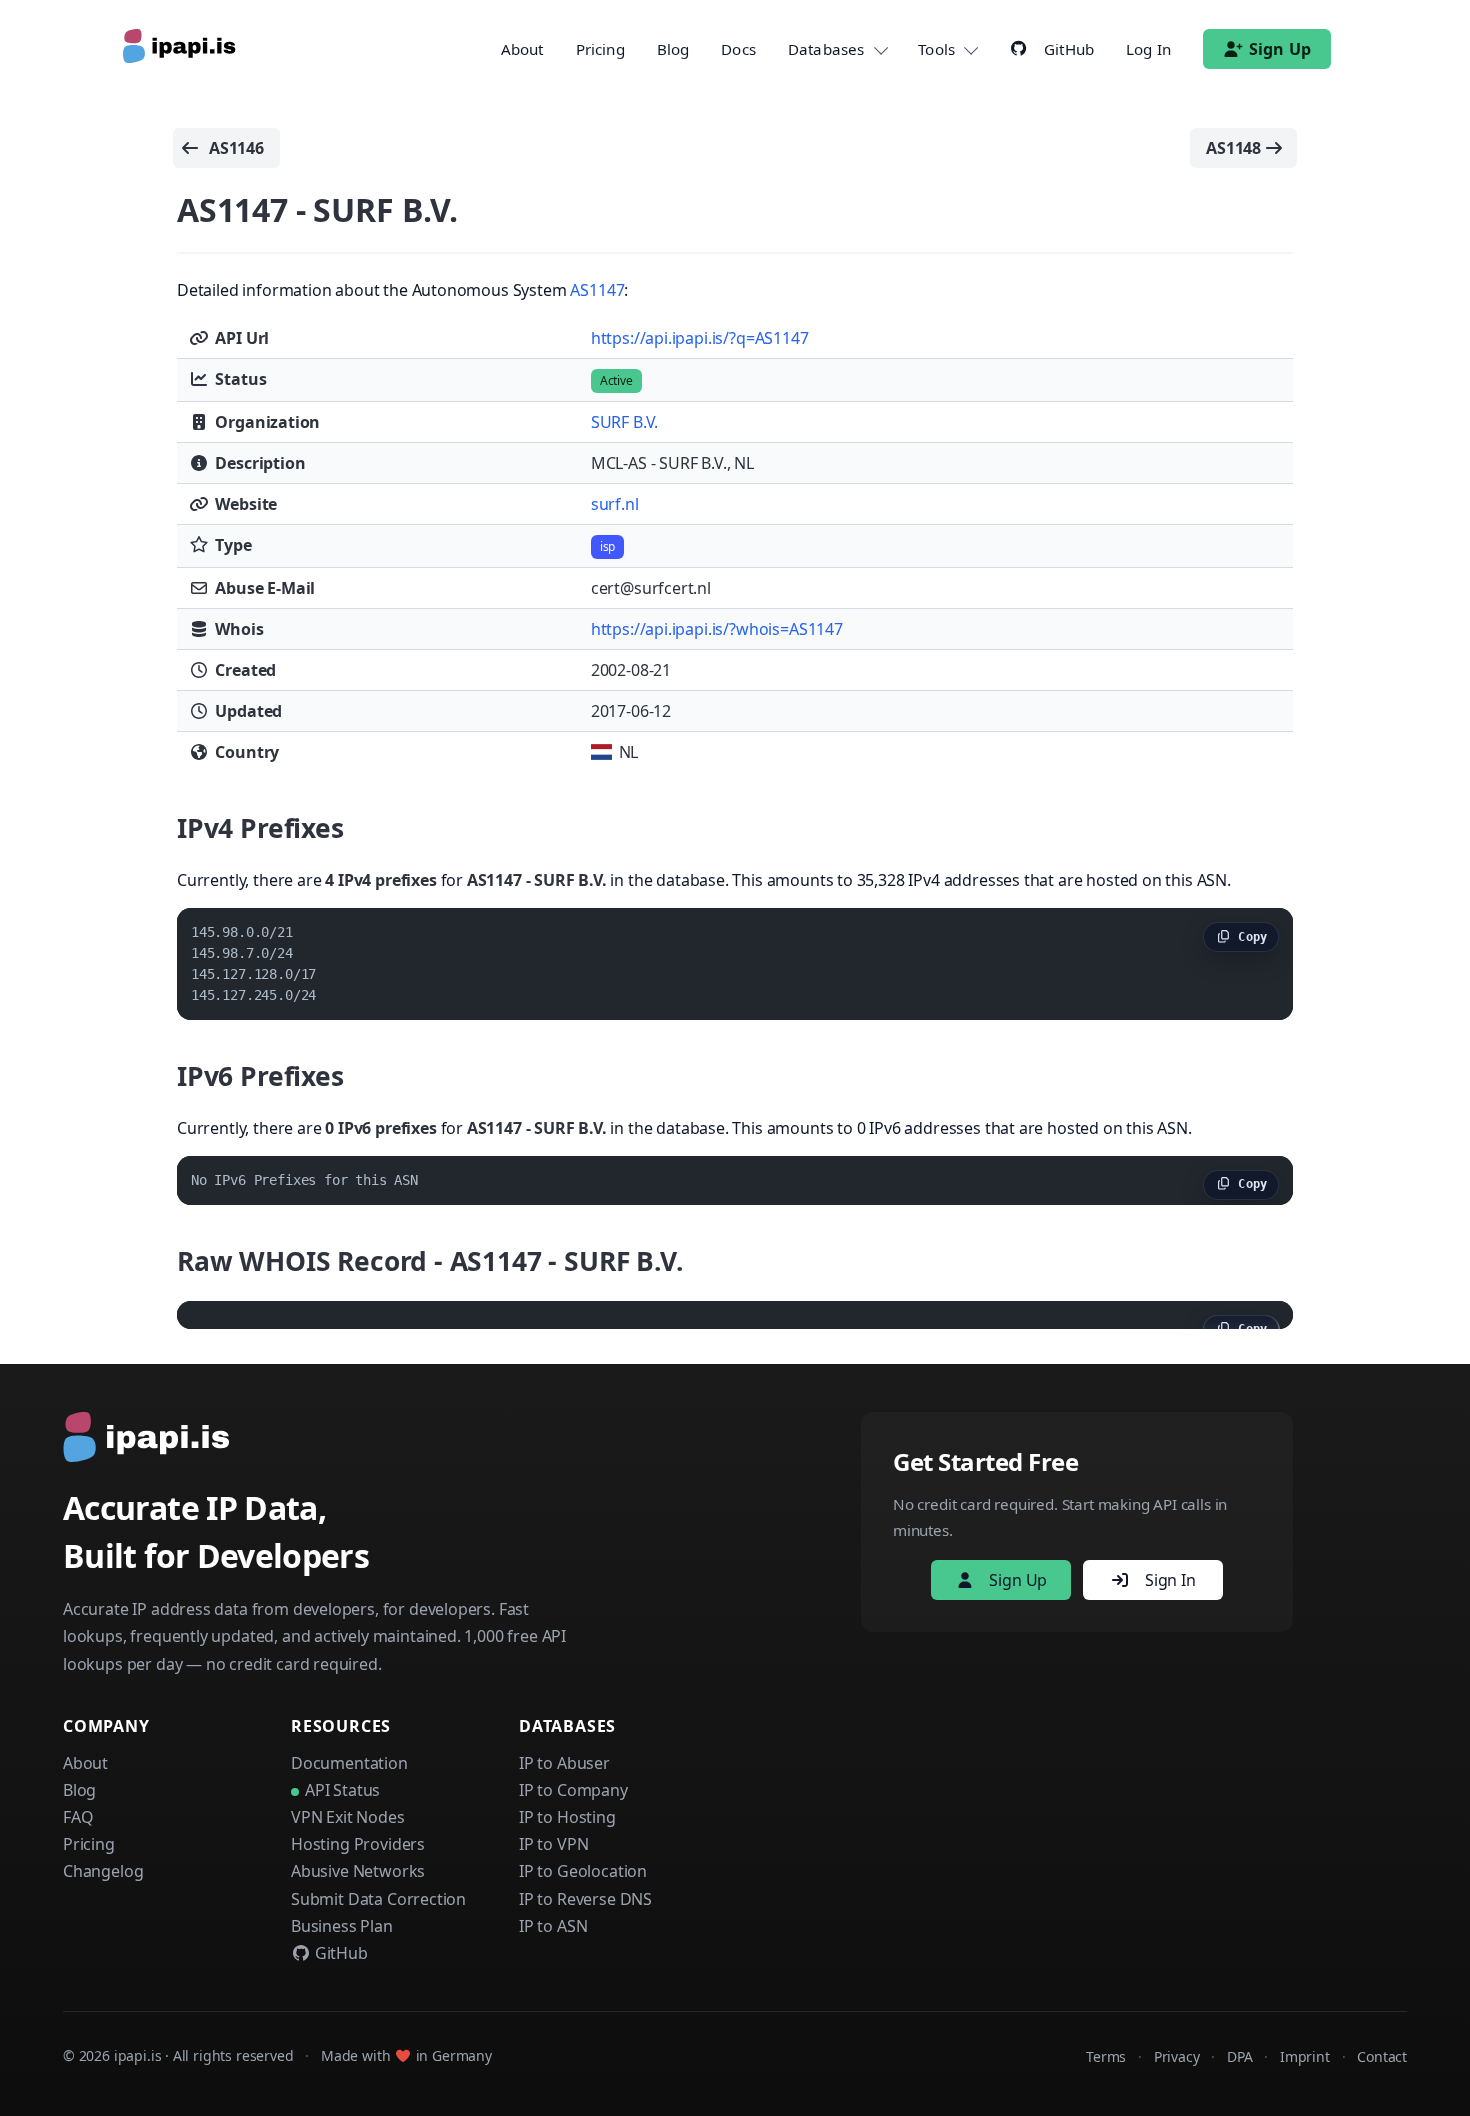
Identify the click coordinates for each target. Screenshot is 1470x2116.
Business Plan (342, 1926)
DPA (1239, 2056)
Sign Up (1280, 49)
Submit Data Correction (378, 1899)
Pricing (600, 49)
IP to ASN (553, 1926)
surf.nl (615, 504)
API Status (342, 1790)
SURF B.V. (624, 422)
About (522, 49)
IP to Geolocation (583, 1871)
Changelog (103, 1871)
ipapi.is (138, 2055)
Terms (1106, 2056)
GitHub (339, 1953)
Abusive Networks (358, 1871)
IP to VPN (553, 1844)
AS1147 (597, 290)
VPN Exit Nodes (348, 1817)
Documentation (349, 1763)
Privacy (1177, 2056)
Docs (738, 49)
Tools (936, 49)
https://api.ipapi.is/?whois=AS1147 (717, 629)
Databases (826, 49)
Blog (673, 49)
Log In (1148, 49)
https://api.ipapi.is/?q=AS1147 (700, 338)
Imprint (1305, 2056)
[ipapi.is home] (181, 49)
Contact (1382, 2056)
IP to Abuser (564, 1763)
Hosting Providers (358, 1844)
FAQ (78, 1817)
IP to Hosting (567, 1817)
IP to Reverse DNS (585, 1899)
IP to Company (573, 1790)
